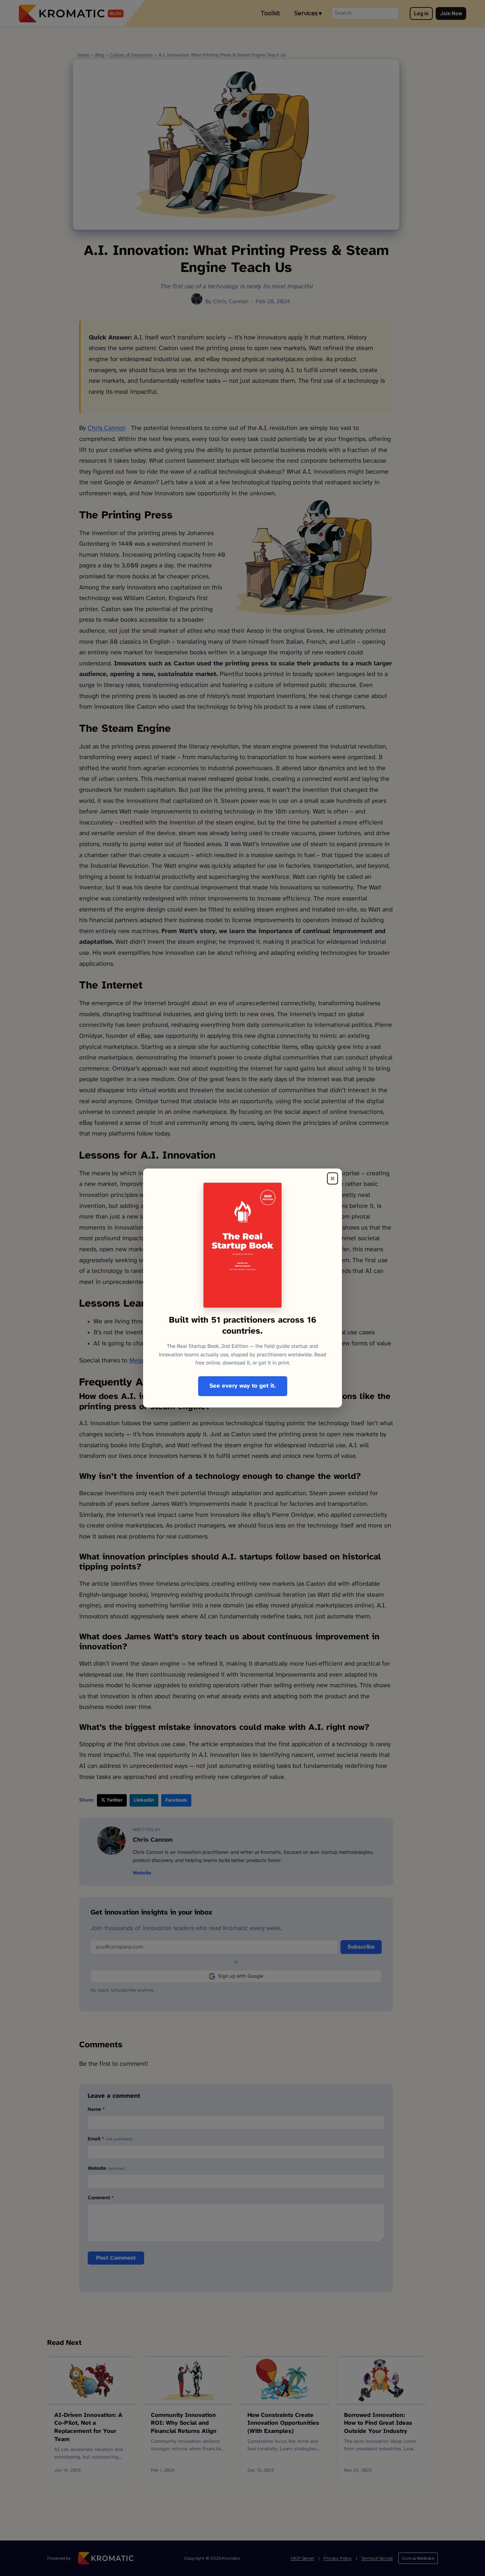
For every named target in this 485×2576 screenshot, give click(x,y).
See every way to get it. (243, 1386)
